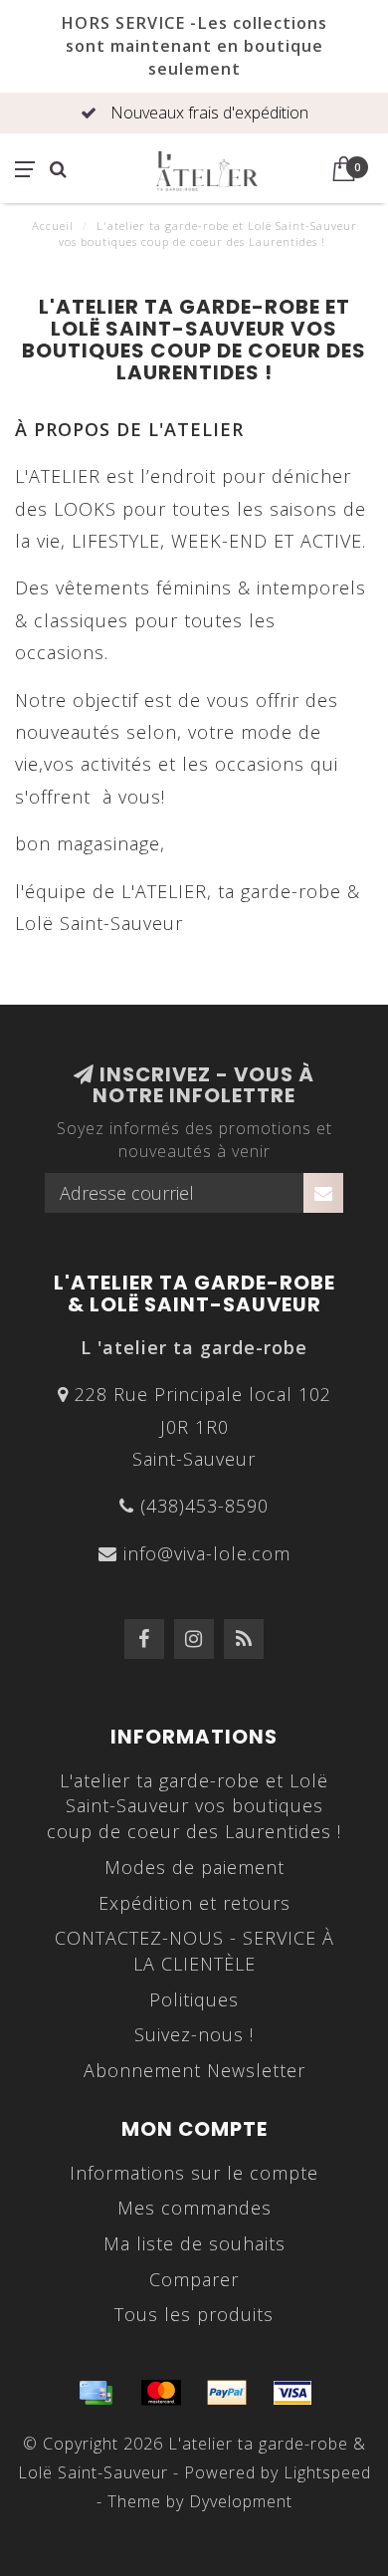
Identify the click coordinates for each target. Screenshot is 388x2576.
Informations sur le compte (194, 2173)
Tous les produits (194, 2314)
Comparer (194, 2279)
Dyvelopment (241, 2501)
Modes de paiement (194, 1867)
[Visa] (292, 2393)
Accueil (53, 226)
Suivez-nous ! (194, 2034)
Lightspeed (327, 2472)
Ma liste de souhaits (194, 2243)
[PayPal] (227, 2393)
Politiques (194, 1999)
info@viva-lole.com (207, 1553)
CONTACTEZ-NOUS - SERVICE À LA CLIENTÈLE (194, 1951)
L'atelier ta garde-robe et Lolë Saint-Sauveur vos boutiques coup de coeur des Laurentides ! (194, 1806)
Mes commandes (194, 2208)
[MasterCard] (161, 2393)
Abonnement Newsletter (194, 2070)
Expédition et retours (194, 1903)
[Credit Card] (96, 2393)
